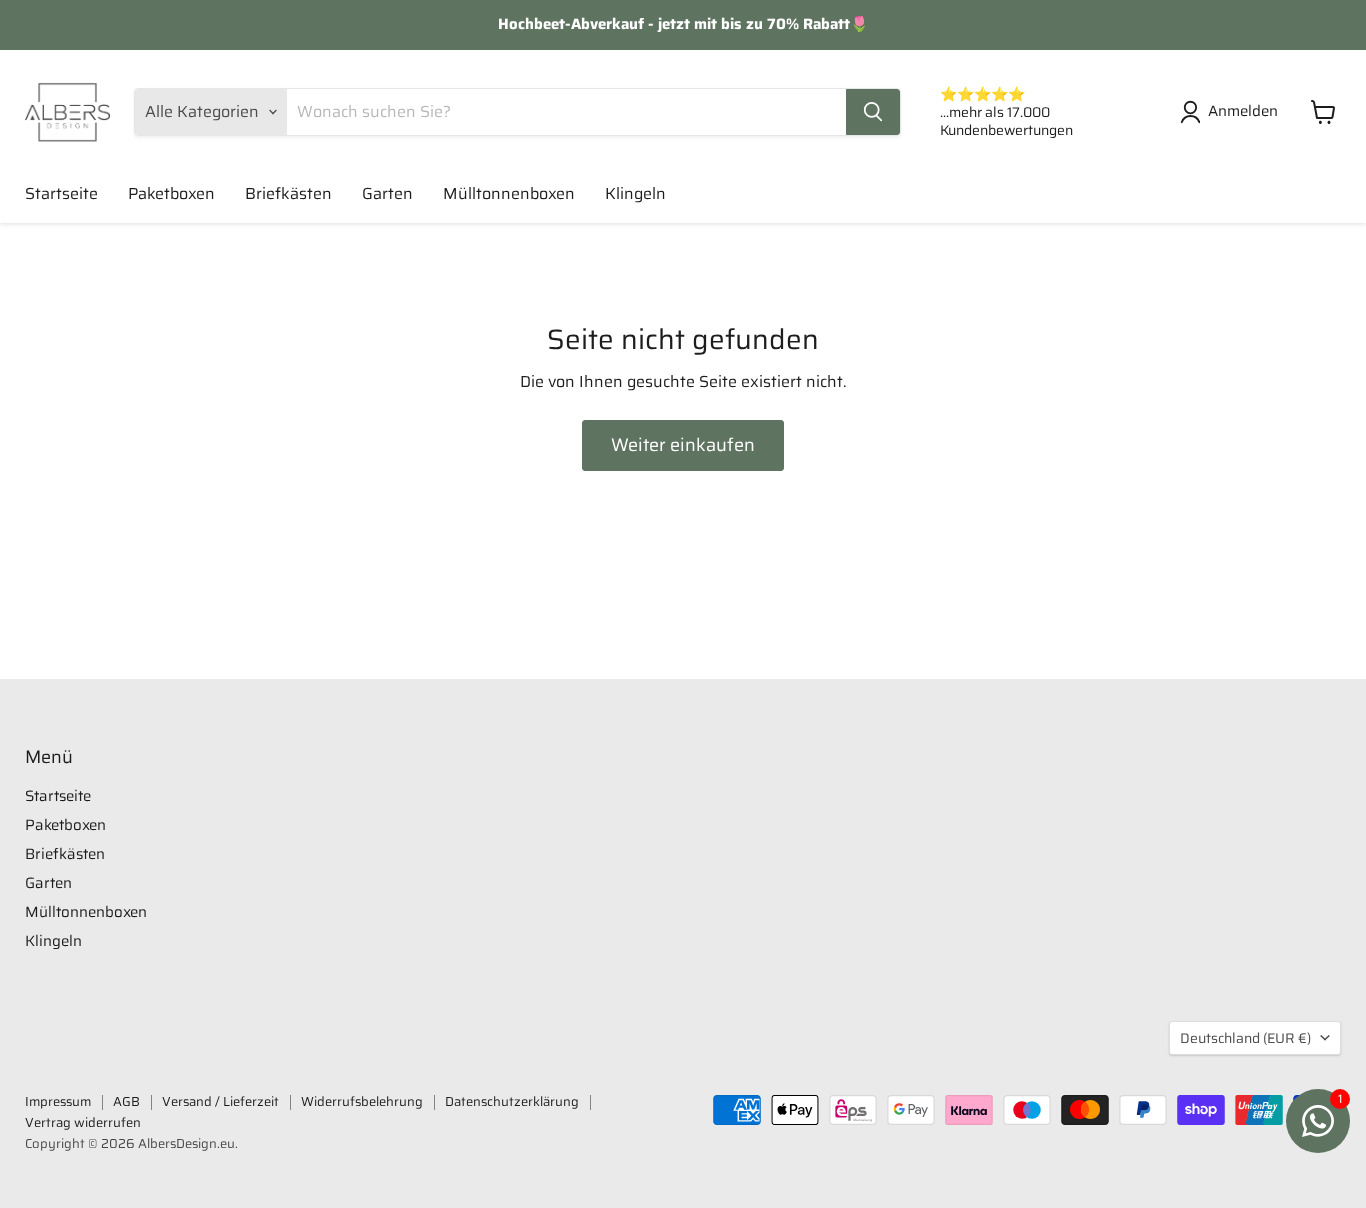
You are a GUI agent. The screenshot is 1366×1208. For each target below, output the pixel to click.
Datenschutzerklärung (512, 1101)
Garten (387, 193)
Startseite (61, 193)
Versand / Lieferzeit (220, 1101)
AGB (126, 1101)
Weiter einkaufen (683, 445)
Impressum (58, 1101)
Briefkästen (288, 193)
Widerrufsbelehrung (362, 1101)
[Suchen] (873, 112)
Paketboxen (171, 193)
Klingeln (635, 193)
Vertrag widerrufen (83, 1122)
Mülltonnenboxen (509, 193)
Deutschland (1245, 1038)
